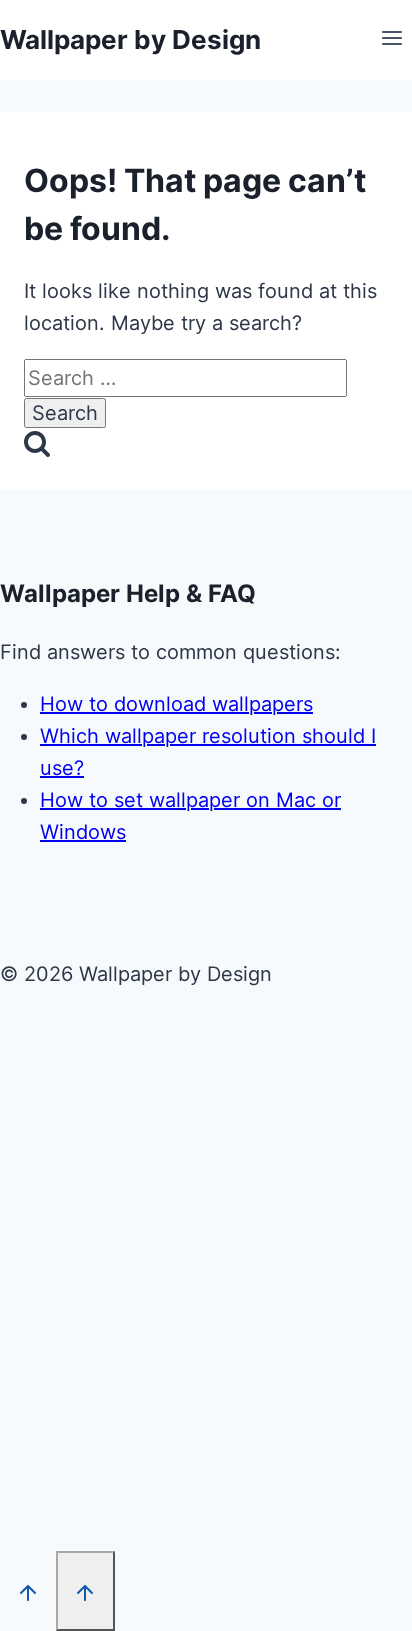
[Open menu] (391, 40)
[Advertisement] (206, 1276)
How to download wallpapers (176, 704)
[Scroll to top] (28, 1591)
